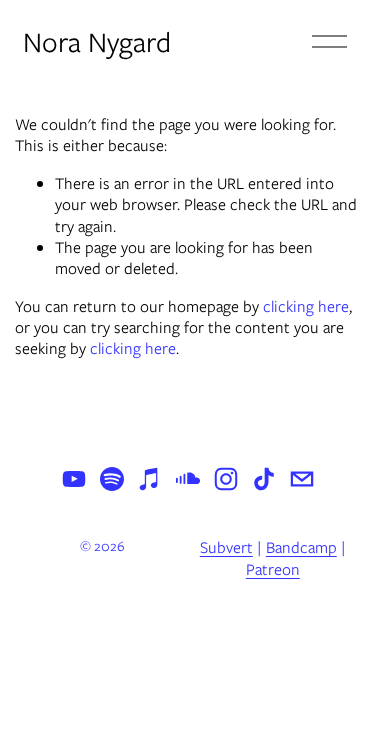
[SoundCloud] (188, 479)
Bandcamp (301, 547)
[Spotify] (112, 479)
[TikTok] (264, 479)
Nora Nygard (97, 42)
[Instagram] (226, 479)
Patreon (273, 569)
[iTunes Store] (150, 479)
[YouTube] (74, 479)
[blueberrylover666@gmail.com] (302, 479)
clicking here (306, 306)
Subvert (226, 547)
